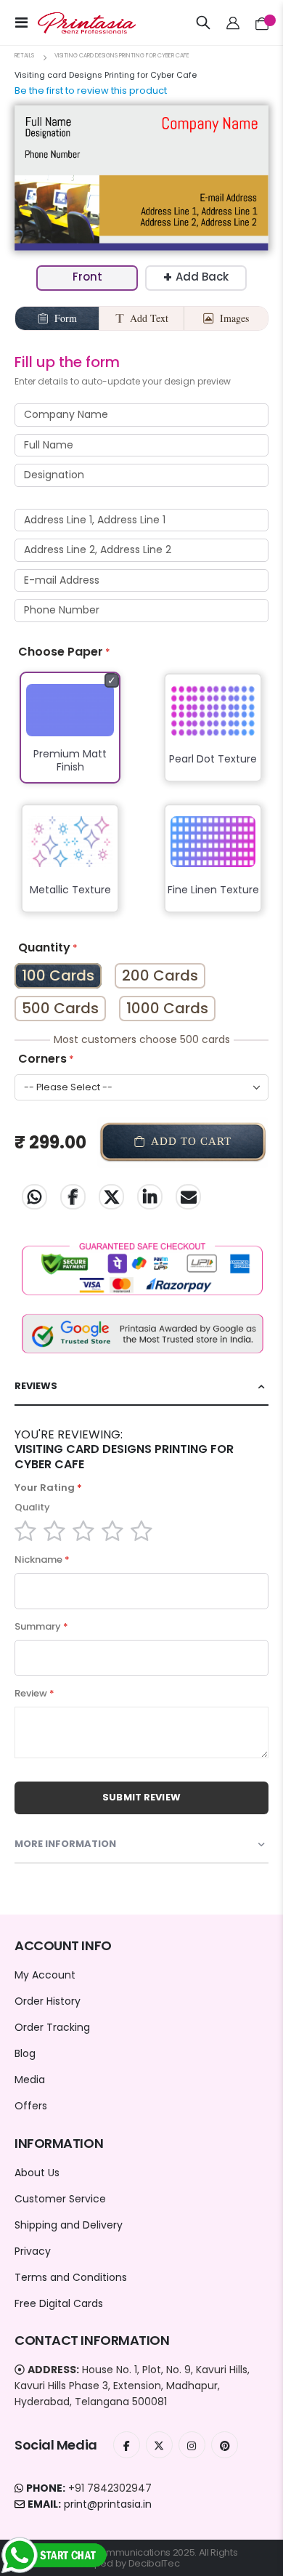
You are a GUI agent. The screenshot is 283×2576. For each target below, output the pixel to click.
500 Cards (60, 1008)
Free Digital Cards (59, 2303)
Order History (48, 2001)
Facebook (73, 1197)
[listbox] (141, 802)
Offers (31, 2106)
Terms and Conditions (71, 2277)
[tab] (141, 1386)
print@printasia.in (108, 2504)
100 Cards (58, 975)
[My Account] (233, 23)
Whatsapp (34, 1197)
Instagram (192, 2445)
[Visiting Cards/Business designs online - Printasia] (74, 23)
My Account (45, 1975)
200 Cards (160, 975)
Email (188, 1197)
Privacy (33, 2251)
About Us (37, 2173)
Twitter (111, 1197)
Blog (25, 2053)
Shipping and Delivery (69, 2225)
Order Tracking (52, 2027)
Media (30, 2080)
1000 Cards (167, 1008)
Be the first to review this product (91, 90)
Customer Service (60, 2199)
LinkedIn (150, 1197)
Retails (24, 56)
